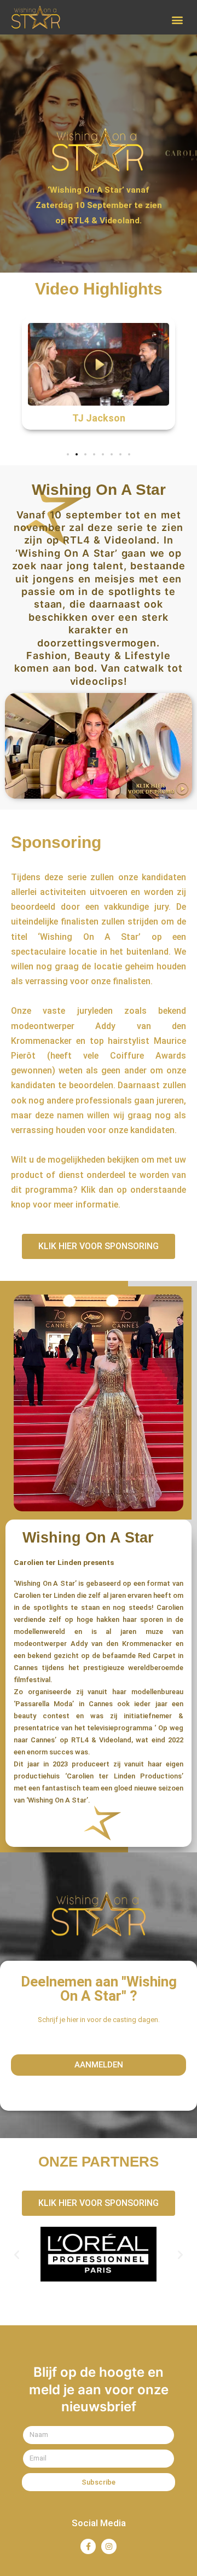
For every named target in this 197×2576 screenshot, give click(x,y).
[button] (177, 20)
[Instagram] (109, 2546)
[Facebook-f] (88, 2546)
